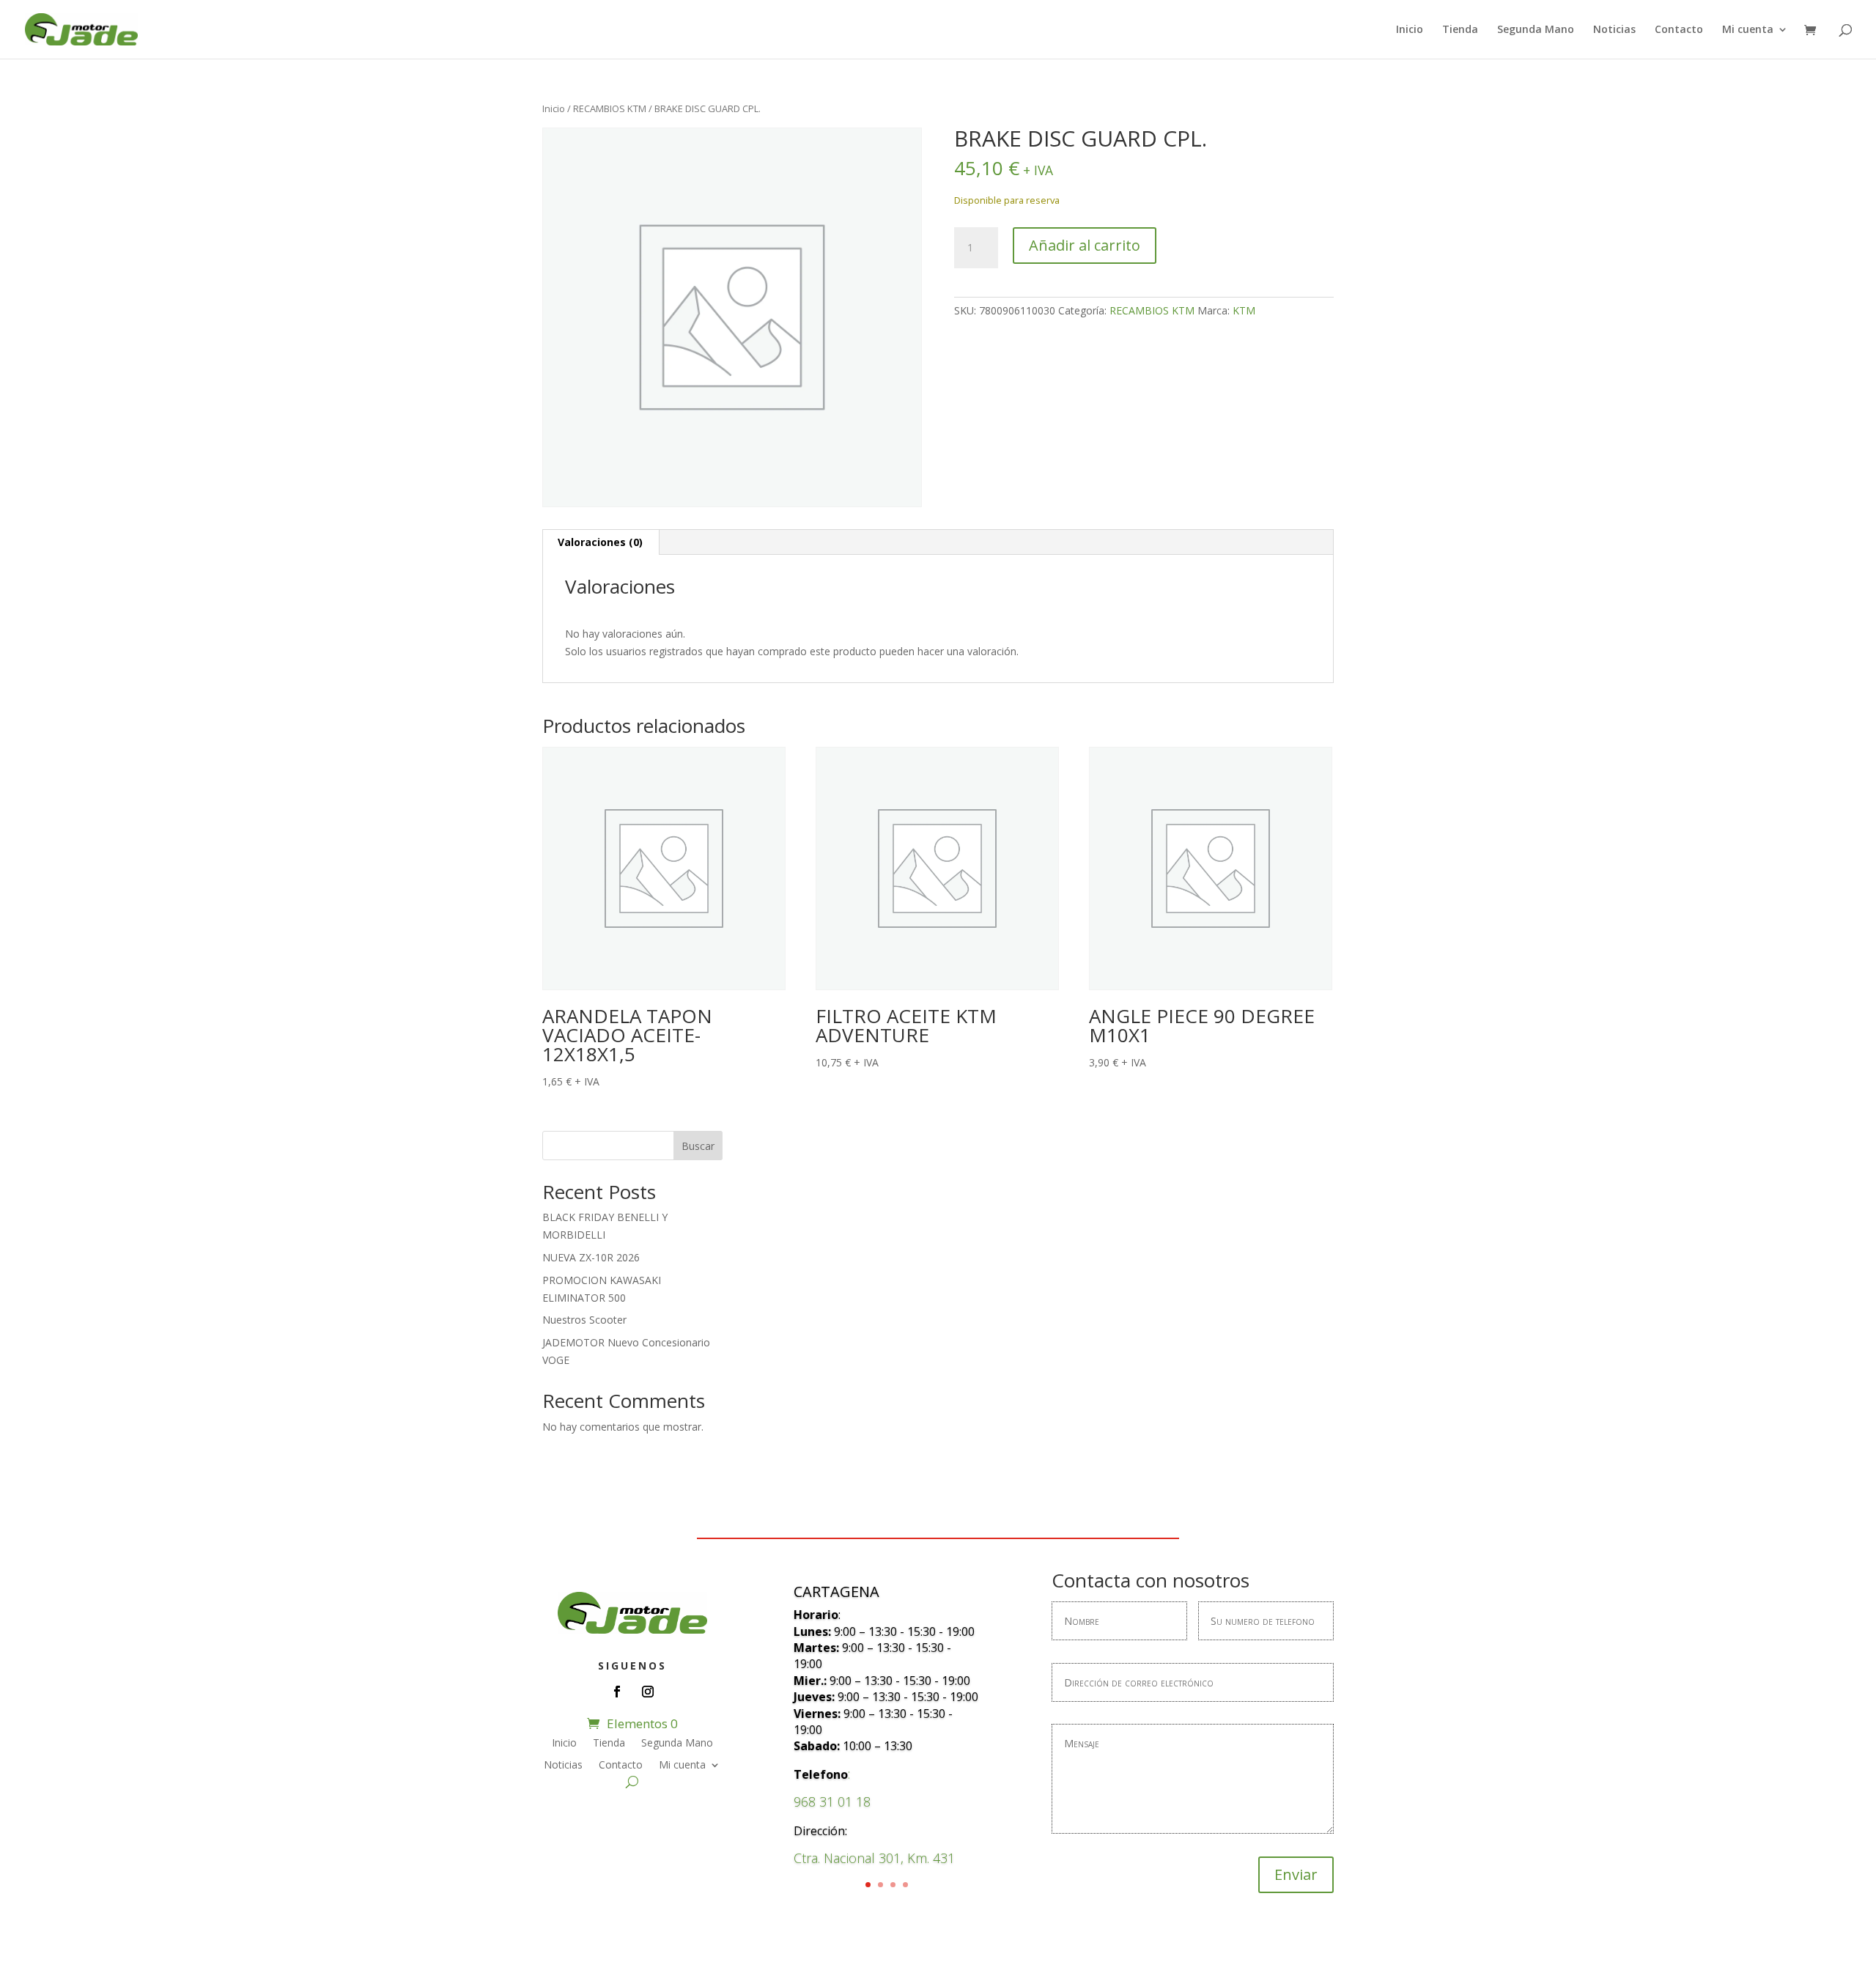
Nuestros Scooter (584, 1320)
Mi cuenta (1748, 30)
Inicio (1410, 30)
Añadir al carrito (1085, 245)
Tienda (1460, 30)
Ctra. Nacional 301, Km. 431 (874, 1858)
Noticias (1614, 30)
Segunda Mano (1536, 30)
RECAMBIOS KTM (610, 108)
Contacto (1679, 30)
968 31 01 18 (832, 1801)
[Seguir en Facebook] (617, 1692)
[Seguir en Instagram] (648, 1692)
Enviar (1296, 1874)
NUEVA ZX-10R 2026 (591, 1257)
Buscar (698, 1146)
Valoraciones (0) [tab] (600, 542)
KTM (1244, 310)
